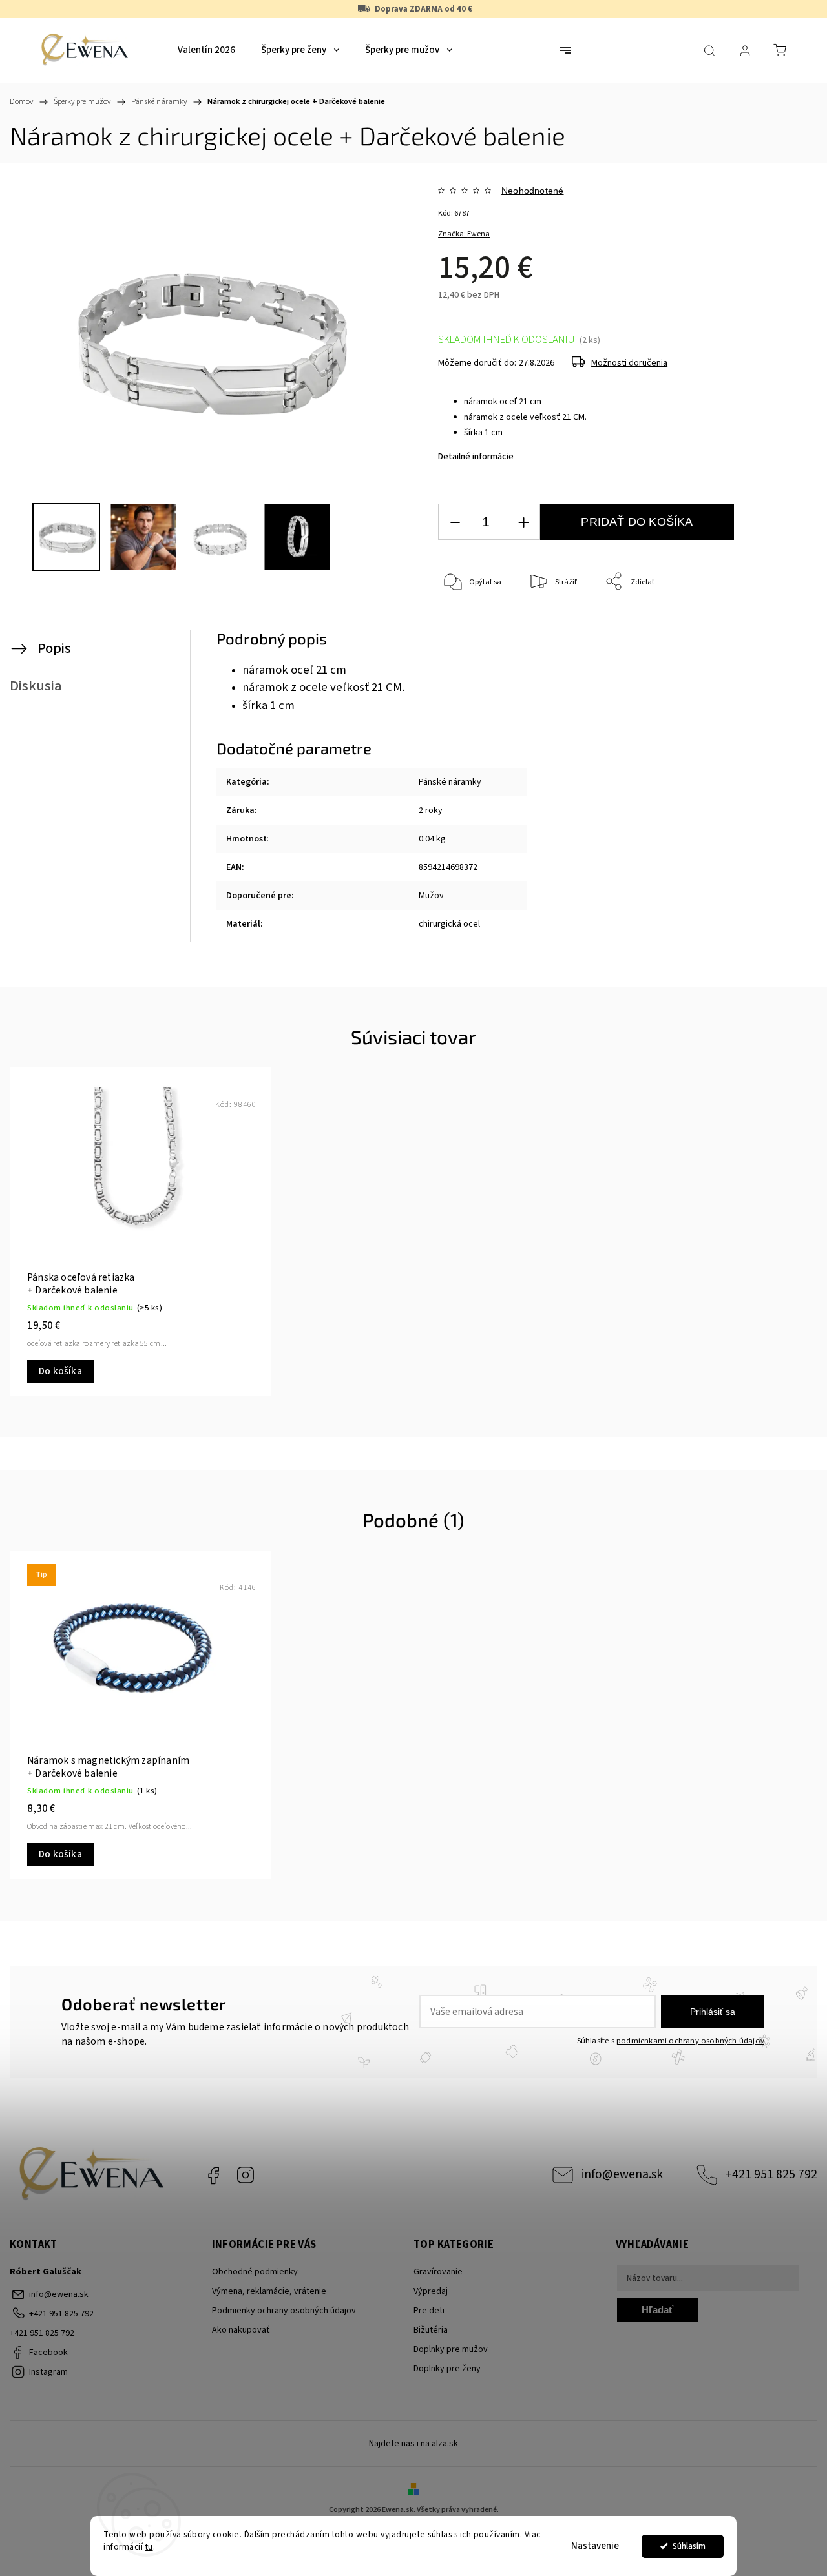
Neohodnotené (532, 191)
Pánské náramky (450, 782)
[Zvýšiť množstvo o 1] (523, 522)
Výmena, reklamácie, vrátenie (269, 2291)
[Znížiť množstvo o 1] (455, 522)
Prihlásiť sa (713, 2012)
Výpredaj (431, 2291)
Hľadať (657, 2310)
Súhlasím (689, 2546)
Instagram (246, 2175)
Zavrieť (770, 625)
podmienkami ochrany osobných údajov (690, 2041)
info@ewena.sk (622, 2174)
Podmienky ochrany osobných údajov (284, 2311)
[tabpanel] (141, 1231)
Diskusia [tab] (36, 686)
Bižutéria (431, 2330)
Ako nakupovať (241, 2330)
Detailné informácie (476, 457)
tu (149, 2547)
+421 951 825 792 (771, 2174)
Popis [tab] (54, 648)
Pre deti (429, 2311)
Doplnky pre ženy (447, 2369)
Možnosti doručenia (629, 363)
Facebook (213, 2175)
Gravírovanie (438, 2272)
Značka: (464, 234)
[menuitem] (206, 50)
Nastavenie (595, 2546)
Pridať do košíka (637, 522)
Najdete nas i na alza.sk (413, 2444)
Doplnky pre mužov (451, 2349)
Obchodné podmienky (255, 2272)
